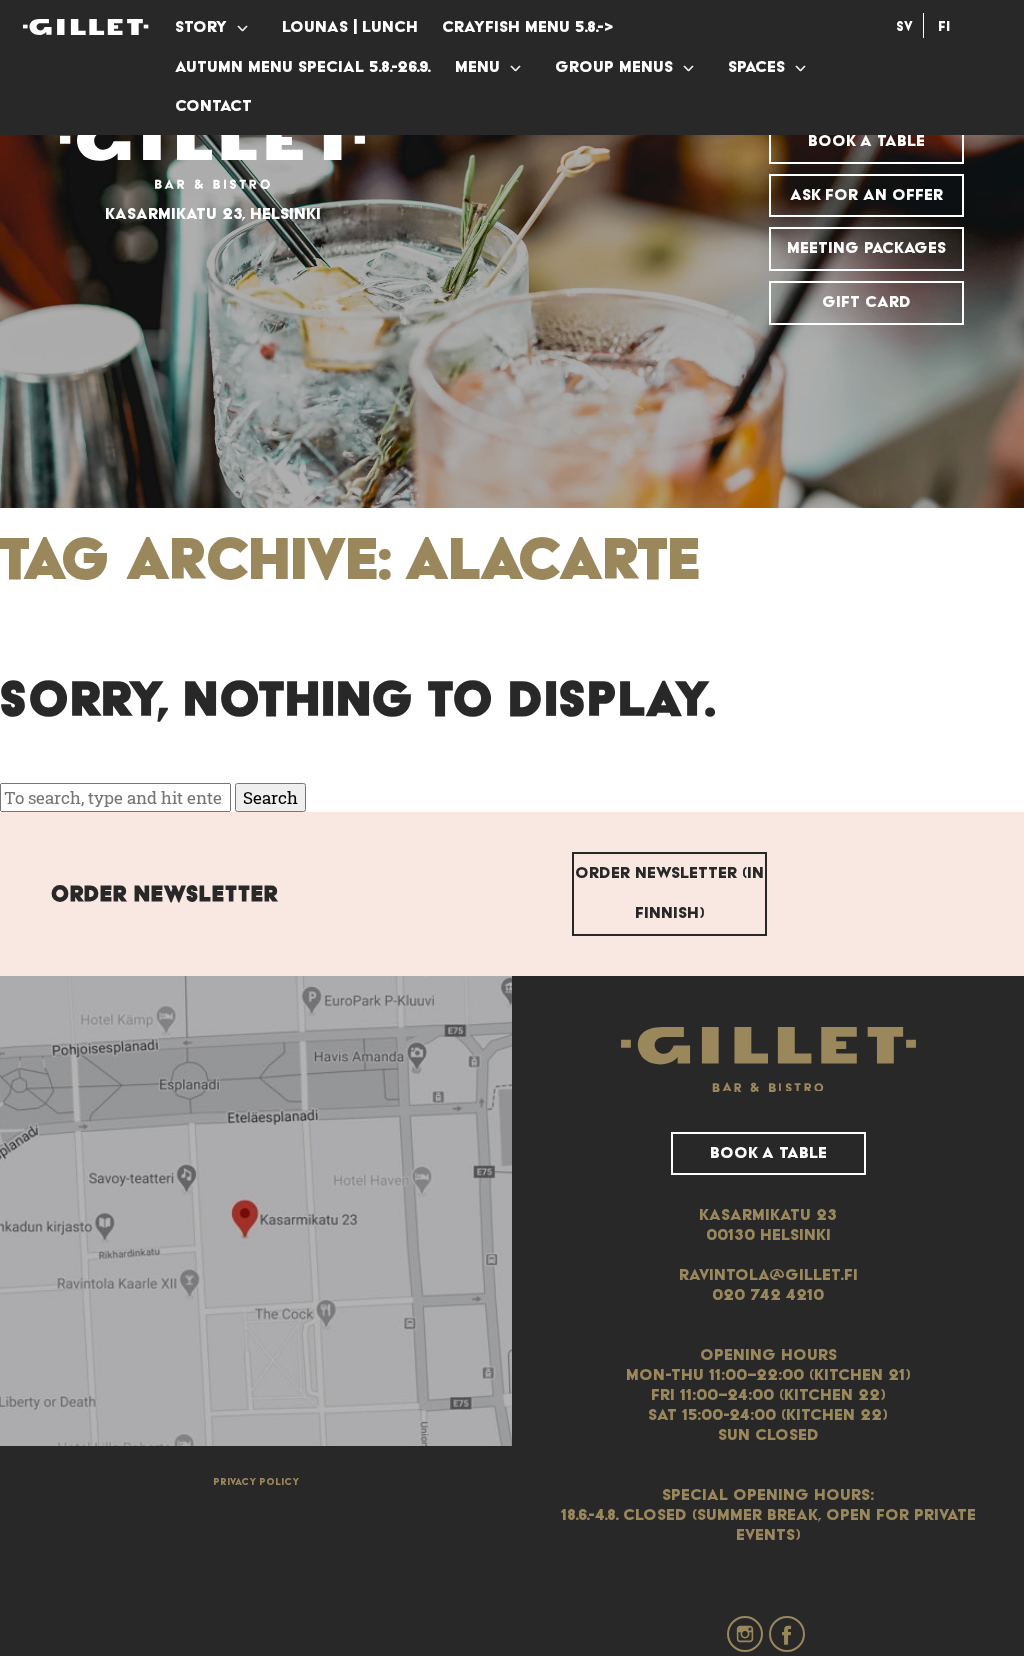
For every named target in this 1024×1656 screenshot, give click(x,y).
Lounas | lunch (350, 27)
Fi (944, 27)
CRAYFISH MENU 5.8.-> (527, 27)
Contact (213, 106)
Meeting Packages (866, 248)
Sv (904, 27)
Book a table (866, 141)
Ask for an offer (866, 195)
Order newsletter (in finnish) (669, 893)
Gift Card (866, 302)
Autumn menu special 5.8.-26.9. (303, 67)
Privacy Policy (256, 1482)
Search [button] (270, 797)
